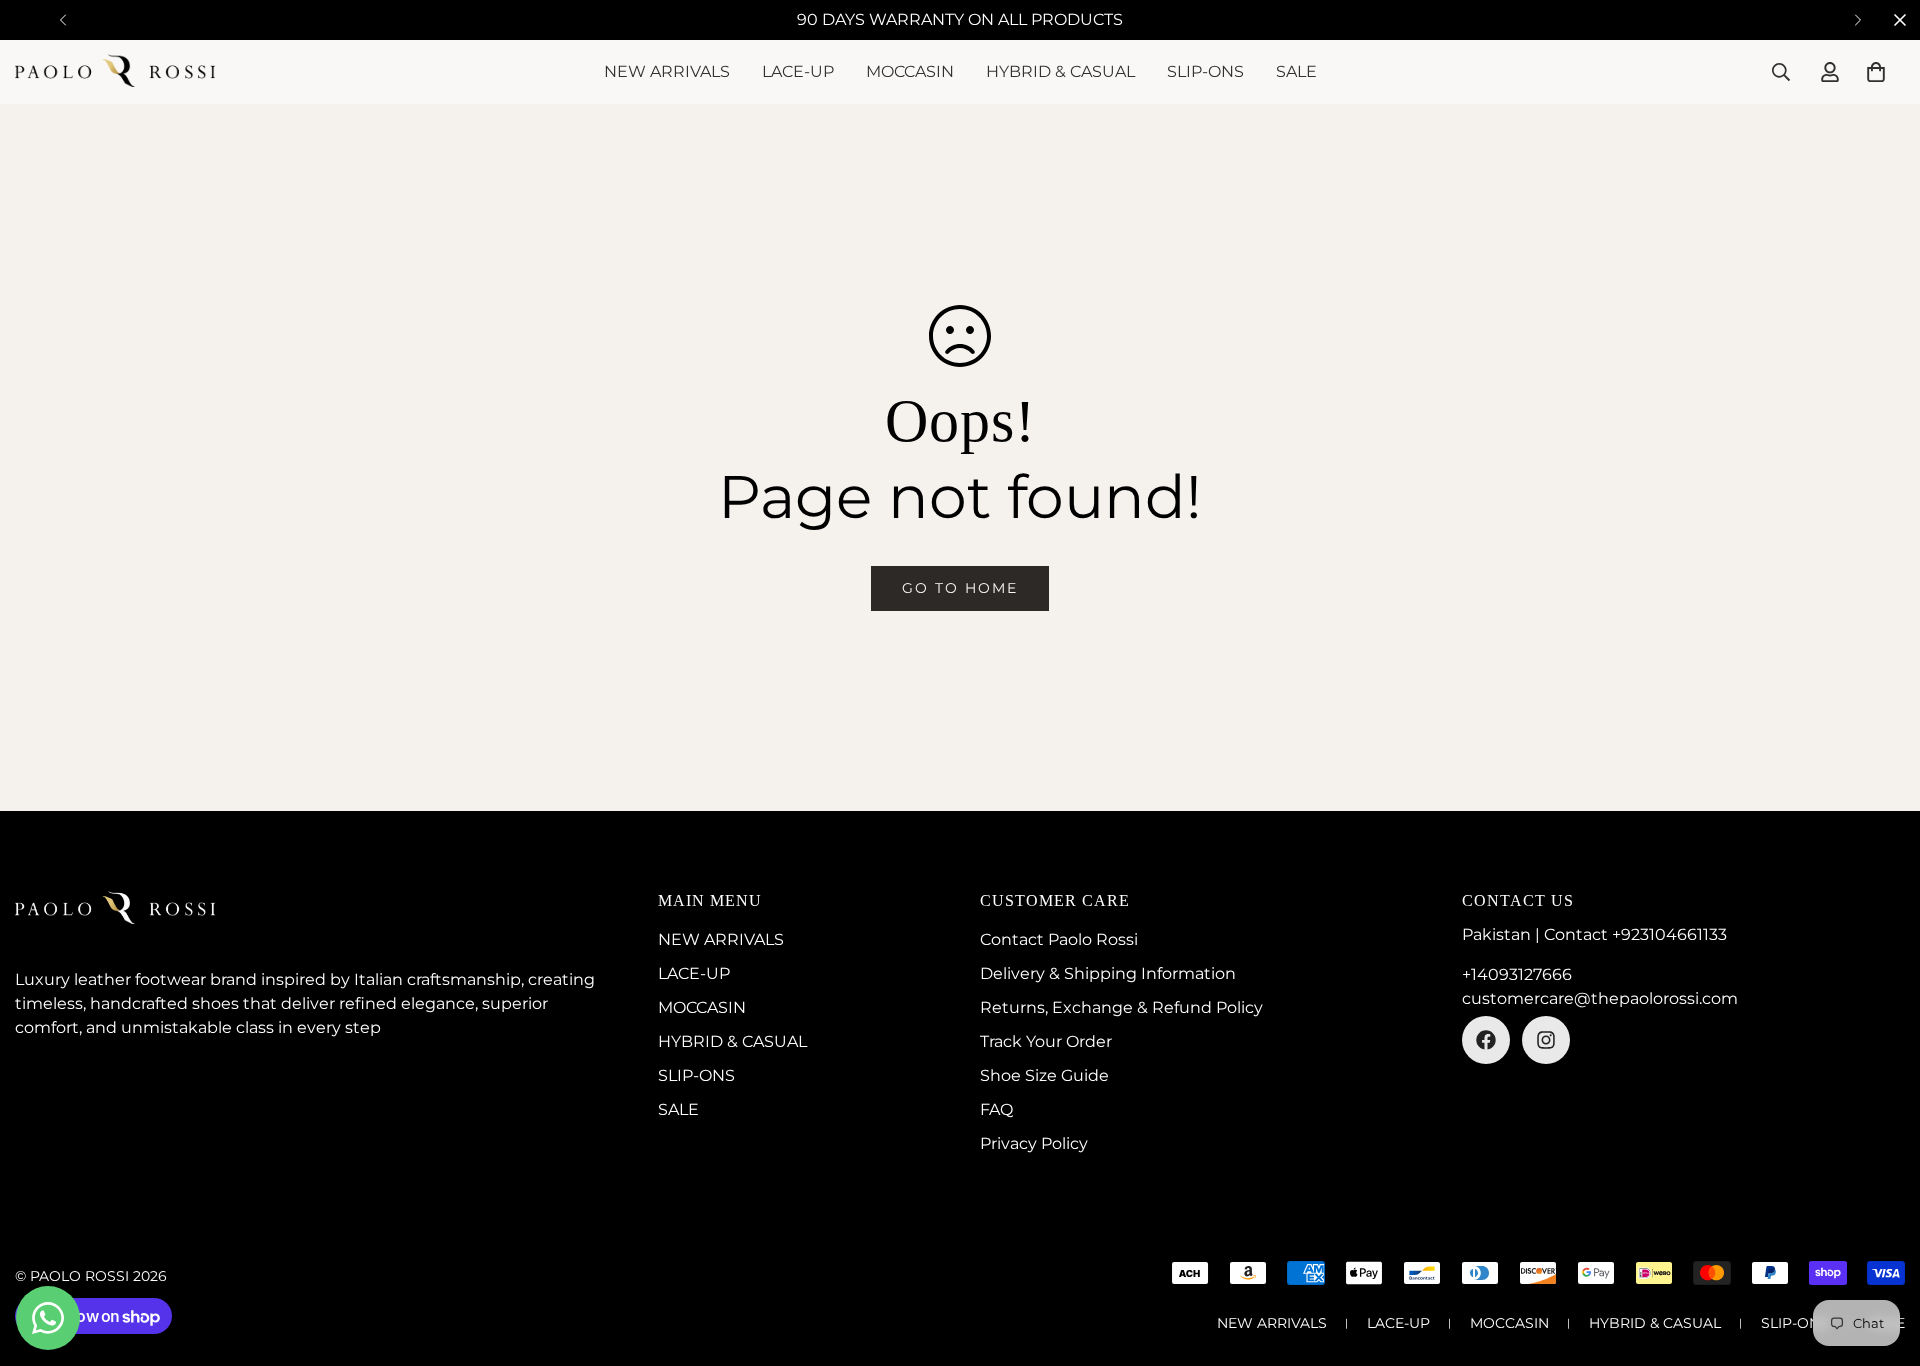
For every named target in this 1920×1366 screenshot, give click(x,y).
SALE (1296, 71)
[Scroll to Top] (1881, 1257)
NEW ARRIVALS (667, 71)
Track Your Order (1046, 1041)
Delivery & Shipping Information (1108, 973)
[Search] (1781, 72)
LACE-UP (798, 71)
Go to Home (960, 588)
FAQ (996, 1109)
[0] (1876, 72)
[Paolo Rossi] (115, 72)
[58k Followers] (1486, 1040)
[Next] (1857, 20)
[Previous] (62, 20)
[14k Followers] (1546, 1040)
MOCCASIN (910, 71)
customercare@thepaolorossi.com (1600, 998)
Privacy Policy (1034, 1143)
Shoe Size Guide (1044, 1075)
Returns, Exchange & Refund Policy (1121, 1007)
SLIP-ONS (1205, 71)
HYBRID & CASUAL (1060, 71)
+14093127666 (1517, 974)
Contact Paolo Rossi (1059, 939)
